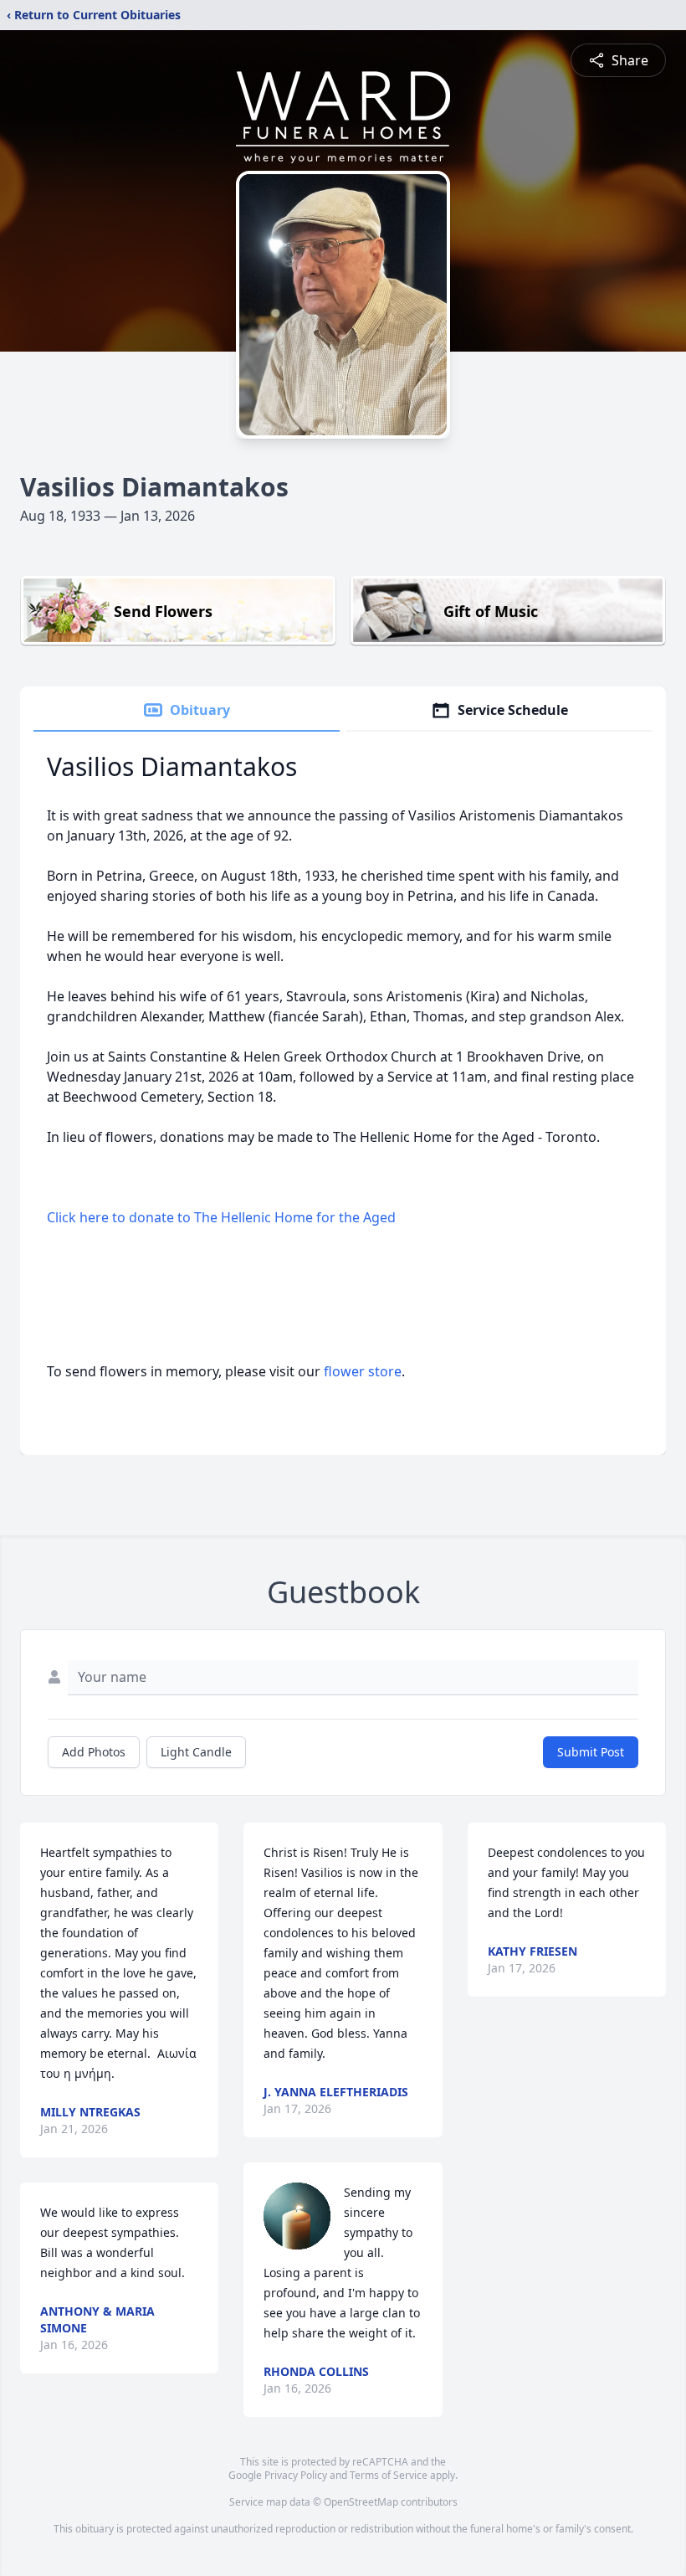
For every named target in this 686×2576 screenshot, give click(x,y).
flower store (363, 1371)
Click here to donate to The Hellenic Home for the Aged (221, 1217)
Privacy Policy (296, 2475)
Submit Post (591, 1752)
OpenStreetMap (361, 2502)
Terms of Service (389, 2475)
